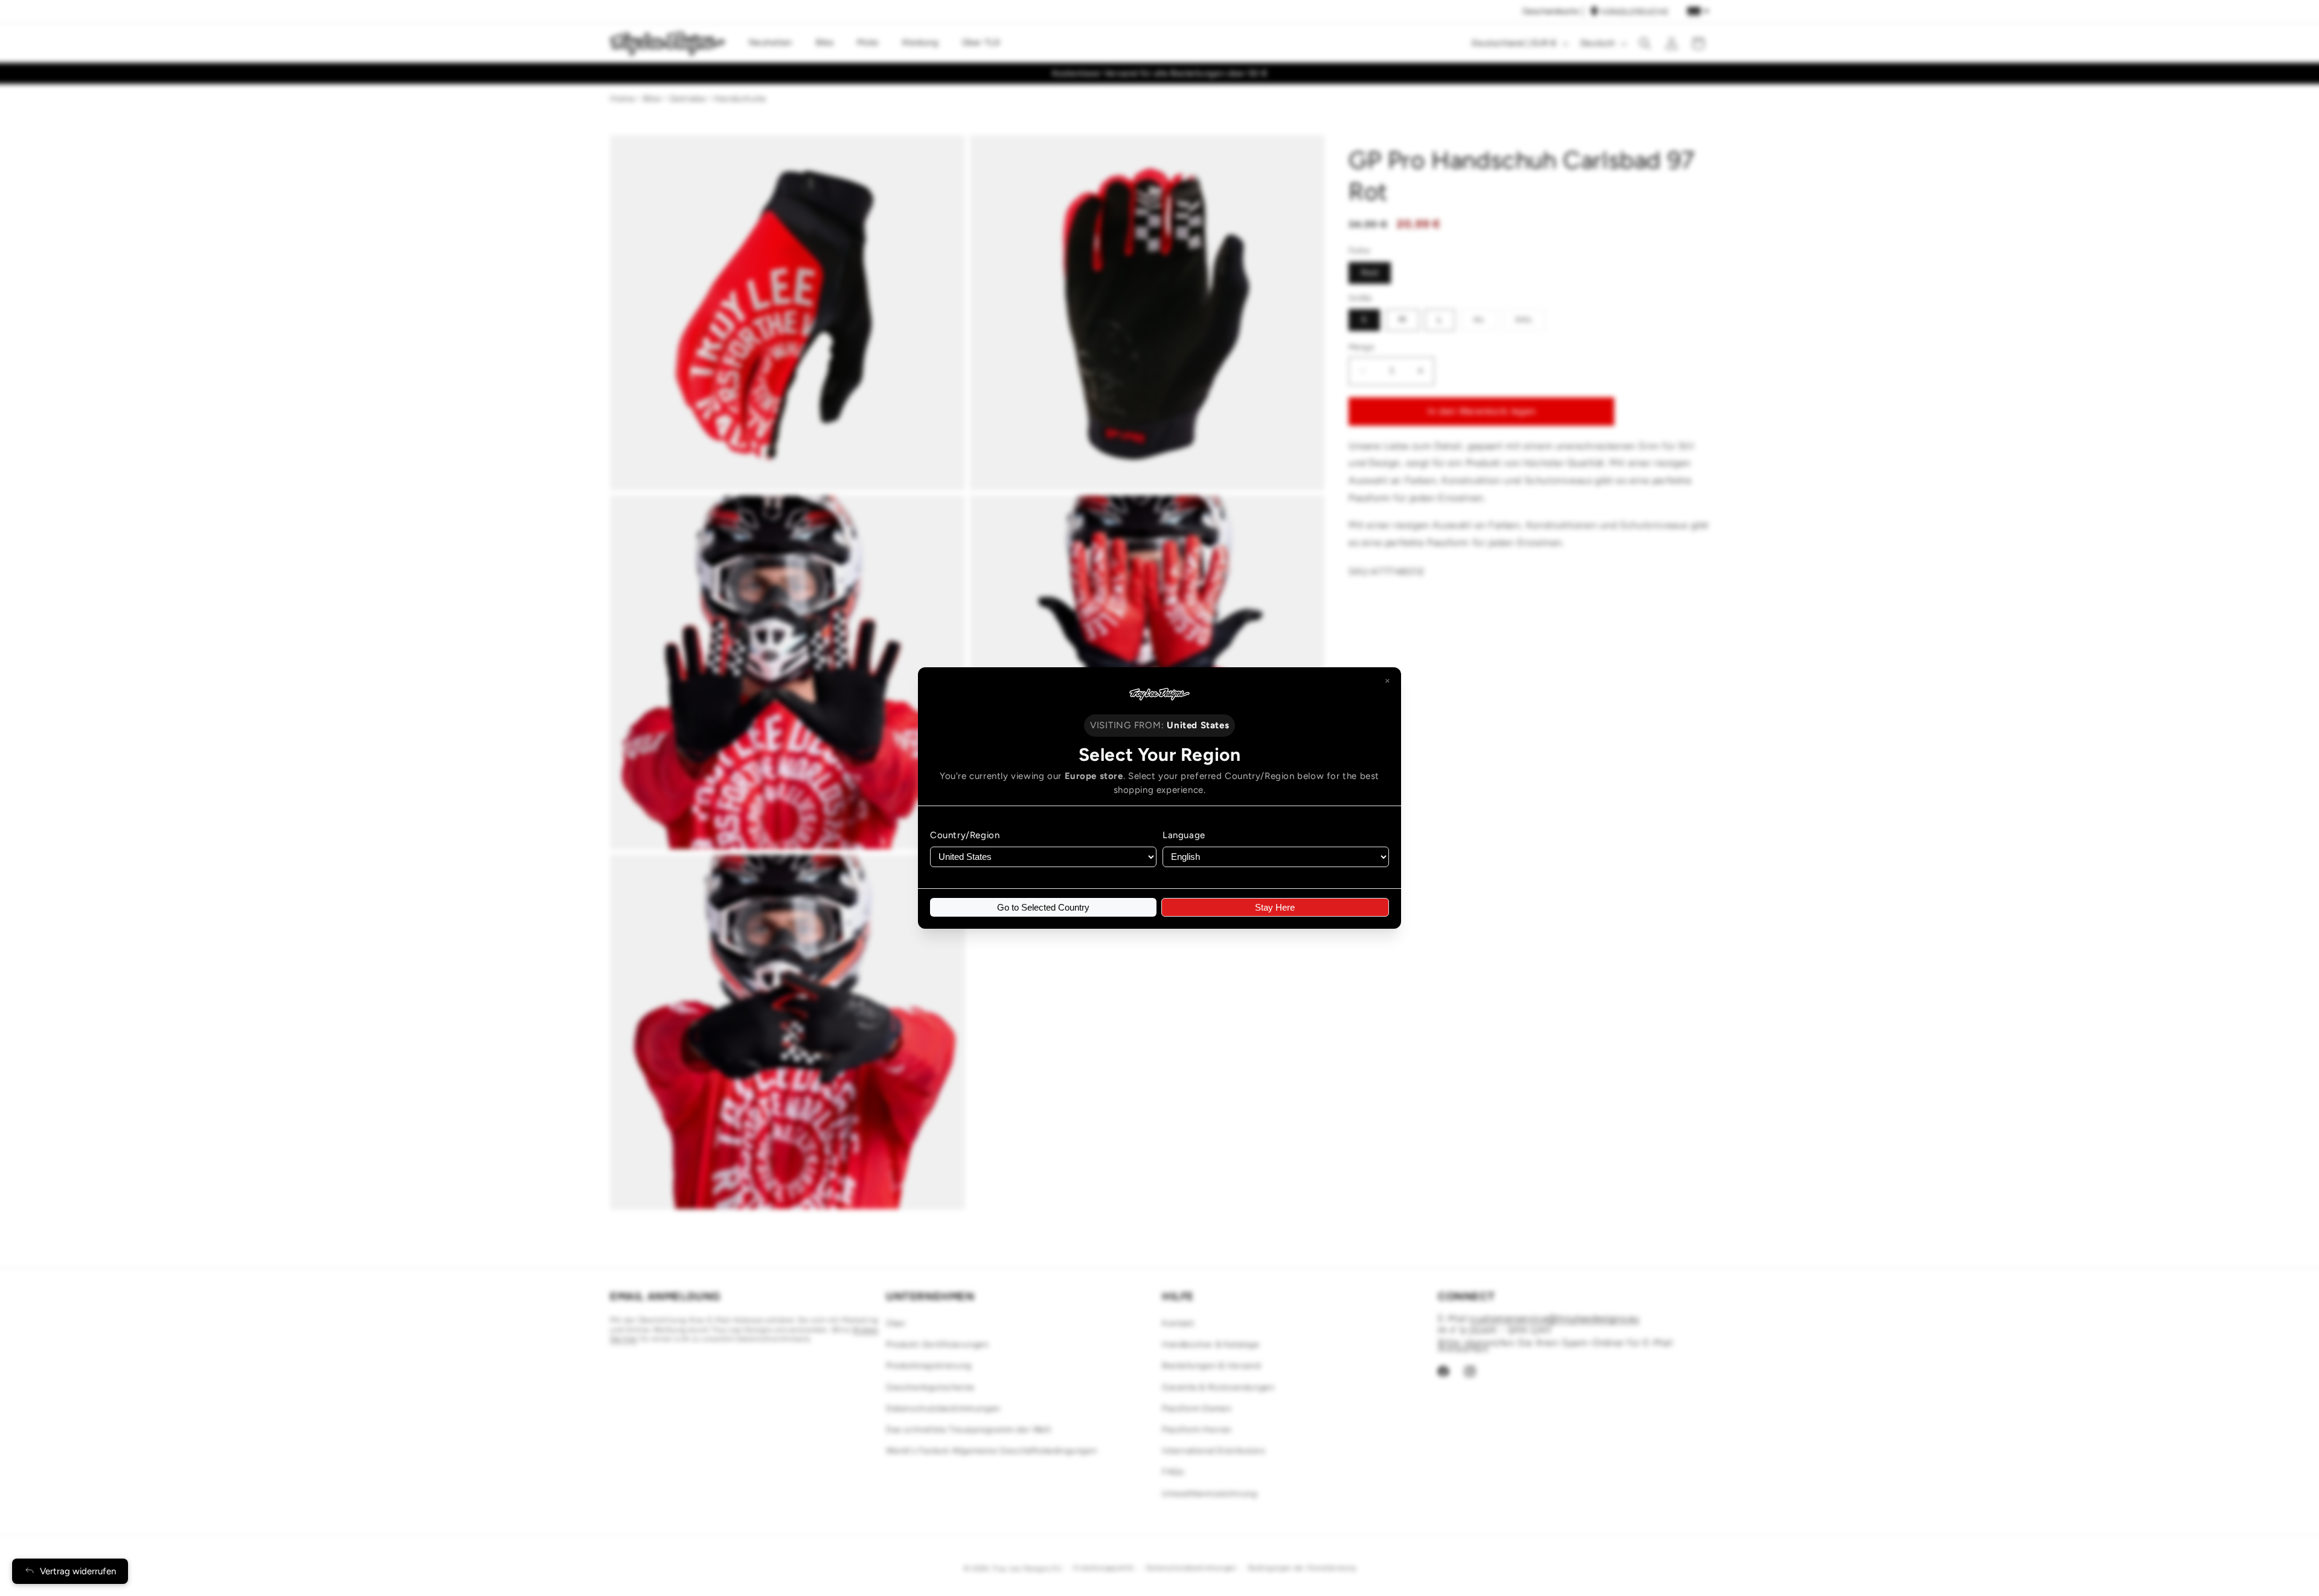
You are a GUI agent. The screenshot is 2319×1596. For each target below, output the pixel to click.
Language (1184, 835)
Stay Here (1275, 907)
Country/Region (965, 835)
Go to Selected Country (1043, 907)
